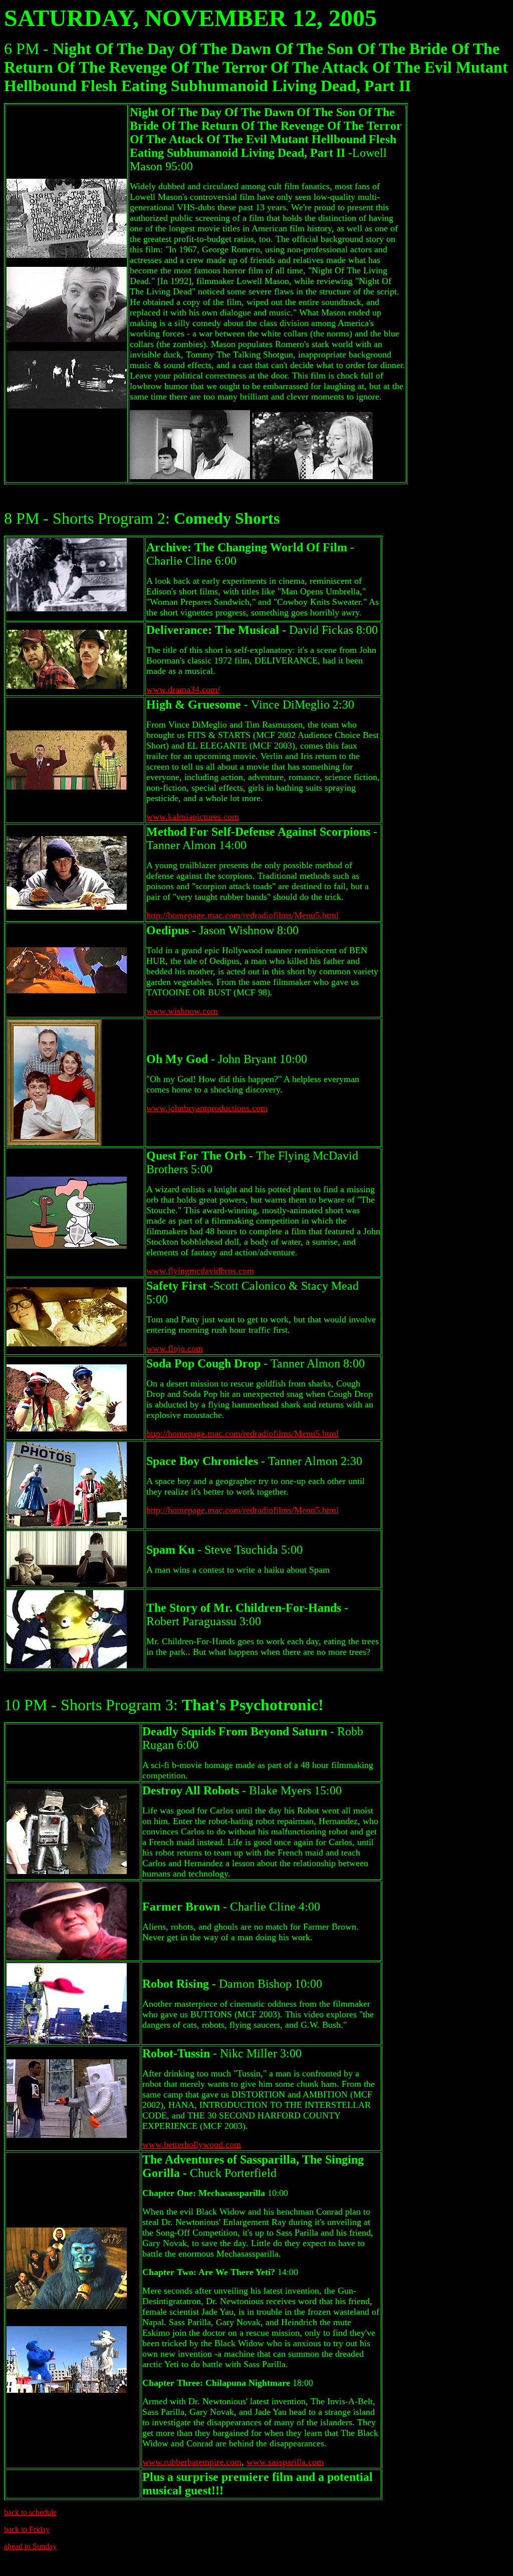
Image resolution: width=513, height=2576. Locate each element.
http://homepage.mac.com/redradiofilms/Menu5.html (242, 915)
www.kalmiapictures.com (193, 817)
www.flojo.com (175, 1348)
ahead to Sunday (30, 2546)
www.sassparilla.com (285, 2462)
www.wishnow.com (182, 1011)
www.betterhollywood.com (192, 2144)
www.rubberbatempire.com (192, 2462)
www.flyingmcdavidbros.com (200, 1271)
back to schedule (30, 2512)
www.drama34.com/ (183, 689)
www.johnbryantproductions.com (207, 1108)
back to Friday (27, 2529)
